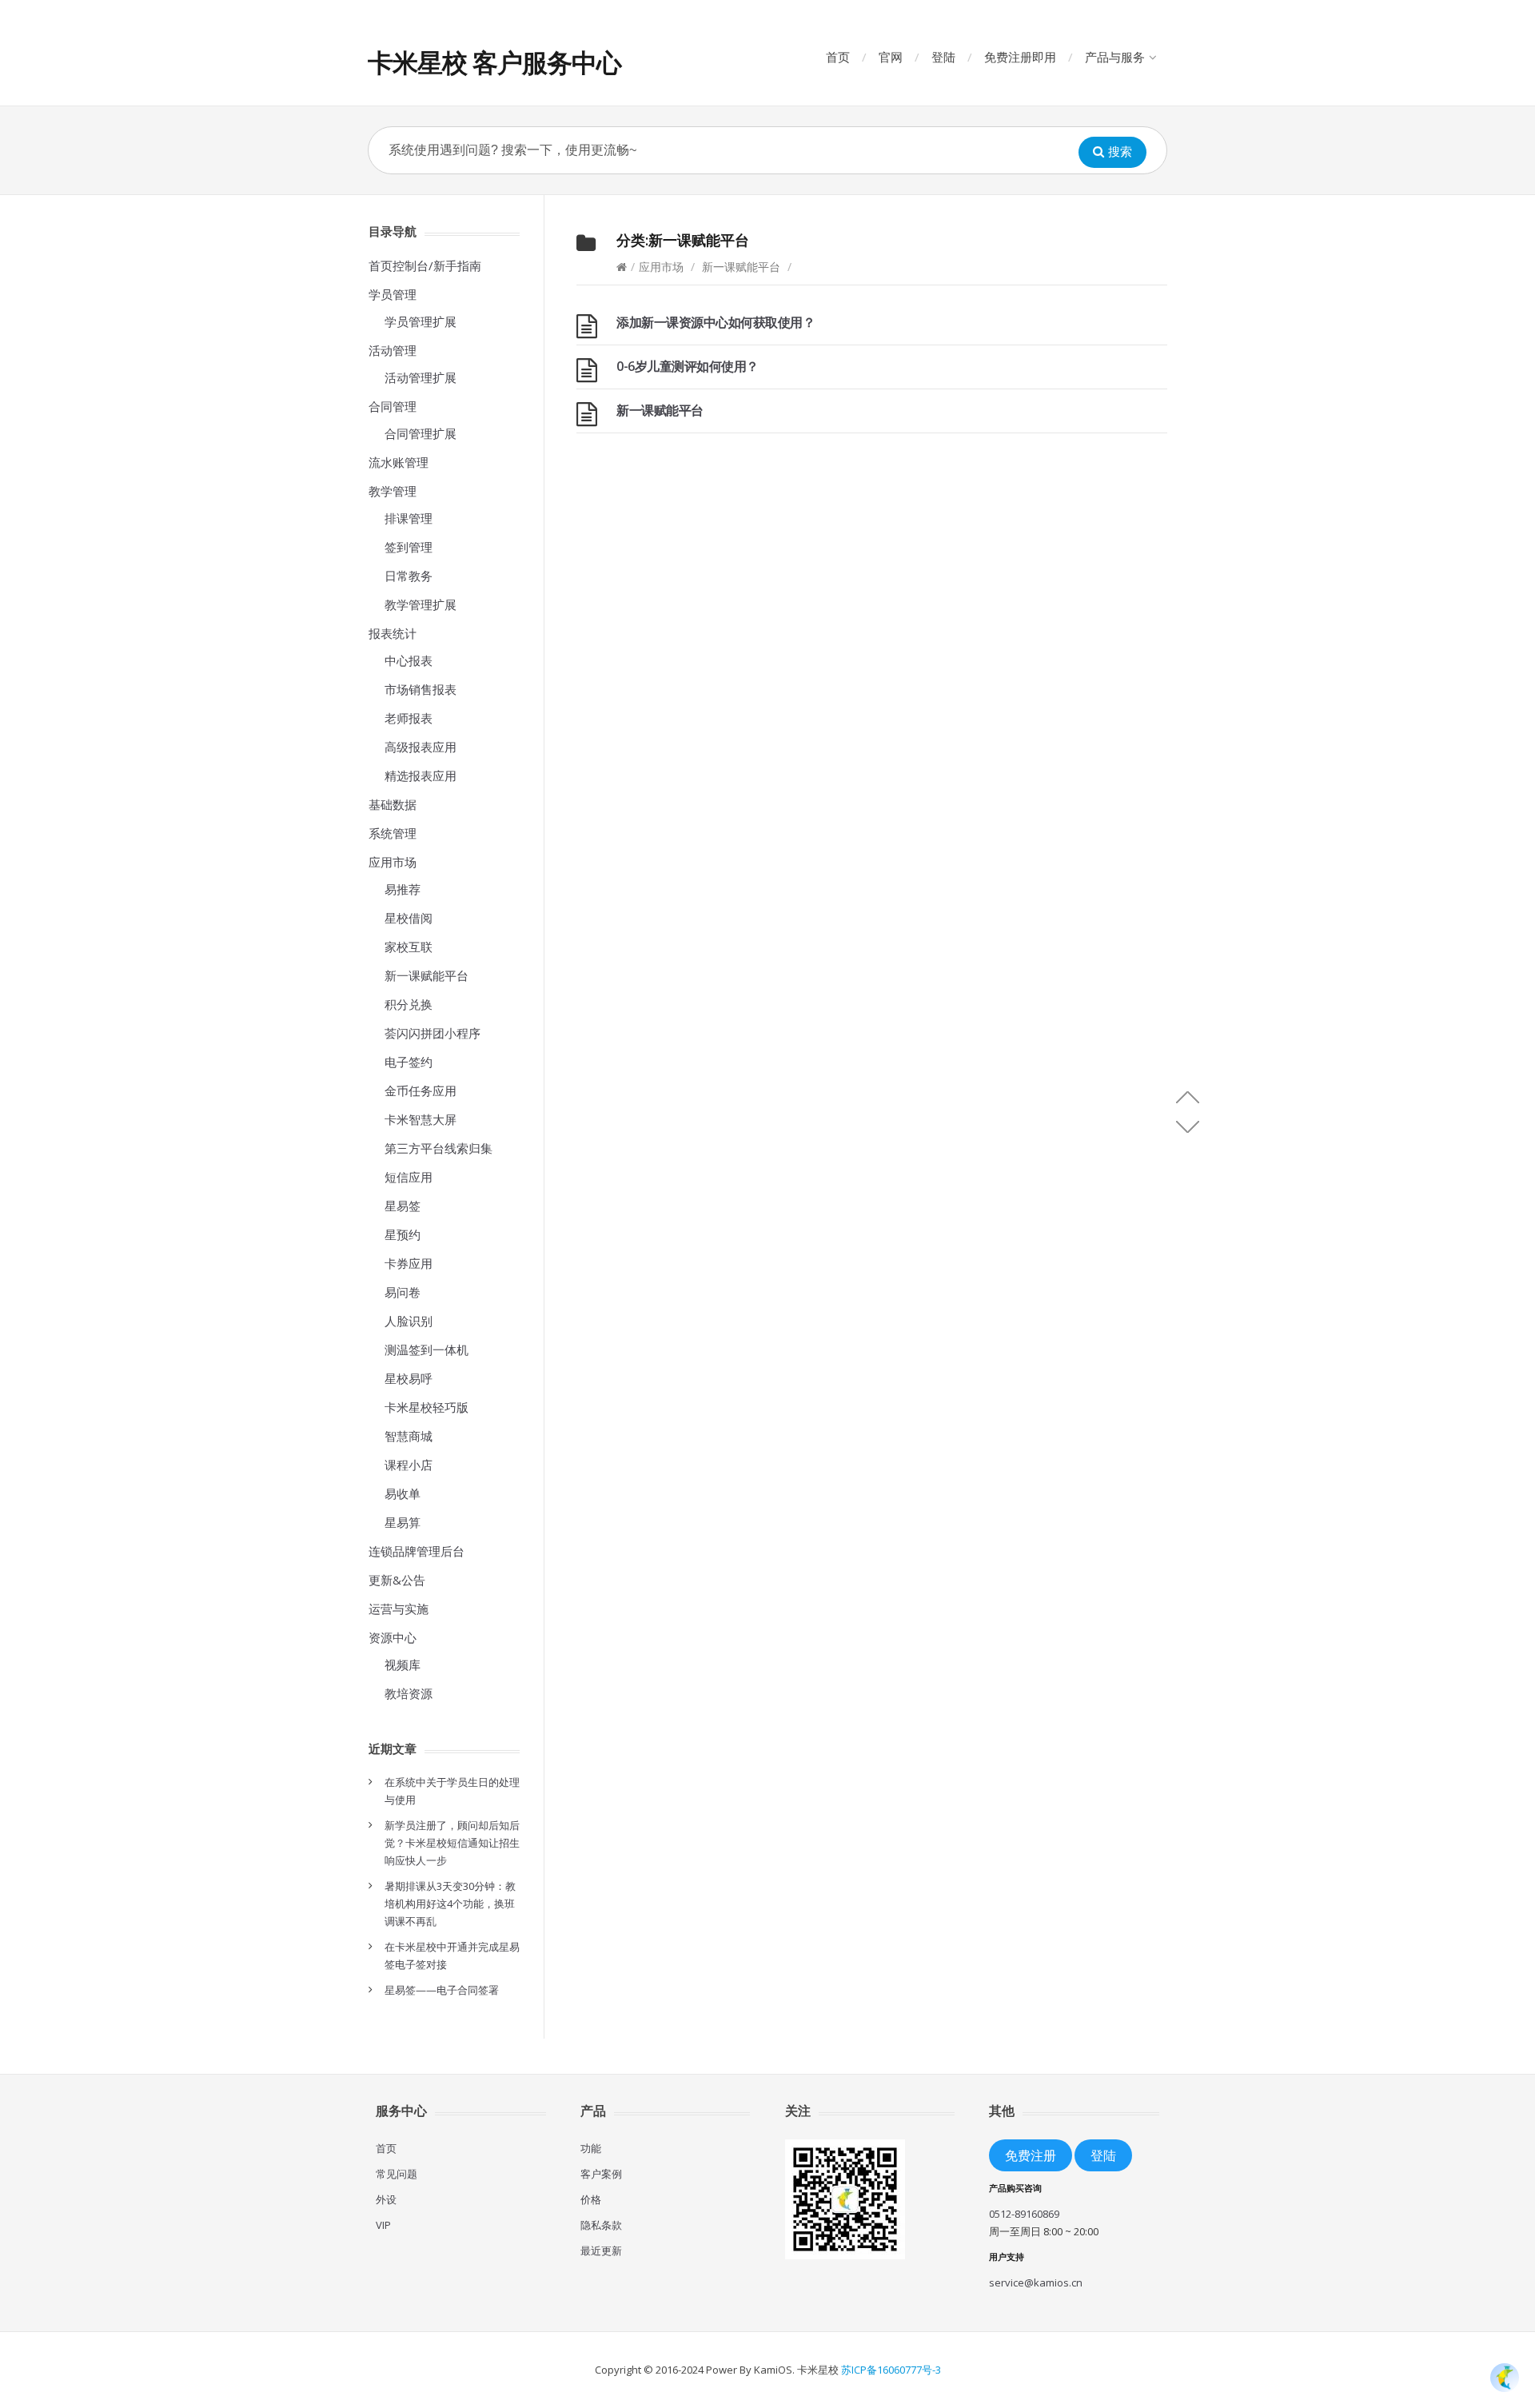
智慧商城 (409, 1436)
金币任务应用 (421, 1090)
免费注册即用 (1020, 57)
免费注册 (1031, 2155)
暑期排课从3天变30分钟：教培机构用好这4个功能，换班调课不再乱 (450, 1904)
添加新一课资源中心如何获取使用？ (716, 322)
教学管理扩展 (421, 604)
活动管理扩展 (421, 377)
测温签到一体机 (427, 1350)
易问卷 (403, 1292)
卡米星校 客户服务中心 (494, 62)
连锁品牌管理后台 (417, 1551)
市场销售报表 (421, 689)
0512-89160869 (1024, 2214)
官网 (891, 57)
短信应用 (409, 1177)
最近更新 (601, 2251)
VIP (383, 2225)
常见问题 (397, 2174)
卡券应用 (409, 1263)
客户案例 (601, 2174)
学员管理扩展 (421, 321)
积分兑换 (409, 1004)
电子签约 (409, 1062)
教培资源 (409, 1693)
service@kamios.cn (1036, 2282)
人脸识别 (409, 1321)
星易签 (403, 1206)
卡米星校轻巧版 (427, 1407)
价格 (591, 2199)
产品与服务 (1115, 57)
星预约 (403, 1234)
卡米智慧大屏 (421, 1119)
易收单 (403, 1493)
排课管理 (409, 518)
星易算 (403, 1522)
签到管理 (409, 547)
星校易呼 (409, 1378)
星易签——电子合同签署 (442, 1990)
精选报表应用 (421, 775)
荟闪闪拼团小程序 (433, 1033)
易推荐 (403, 889)
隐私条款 (601, 2225)
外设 (386, 2199)
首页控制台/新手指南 (425, 265)
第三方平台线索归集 (439, 1148)
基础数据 (393, 804)
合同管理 (393, 406)
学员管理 (393, 294)
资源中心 (393, 1637)
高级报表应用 (421, 747)
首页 (838, 57)
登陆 (943, 57)
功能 (591, 2148)
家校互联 (409, 947)
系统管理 (393, 833)
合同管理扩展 (421, 433)
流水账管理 (399, 462)
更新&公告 (397, 1580)
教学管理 (393, 491)
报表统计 (393, 633)
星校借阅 (409, 918)
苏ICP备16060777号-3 (891, 2370)
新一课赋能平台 (741, 267)
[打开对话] (1505, 2378)
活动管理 (393, 350)
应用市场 (661, 267)
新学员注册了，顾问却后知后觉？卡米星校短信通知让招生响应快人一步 (452, 1843)
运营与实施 (399, 1609)
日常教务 (409, 576)
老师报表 (409, 718)
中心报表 (409, 660)
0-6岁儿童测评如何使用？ (688, 366)
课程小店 (409, 1465)
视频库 (403, 1664)
